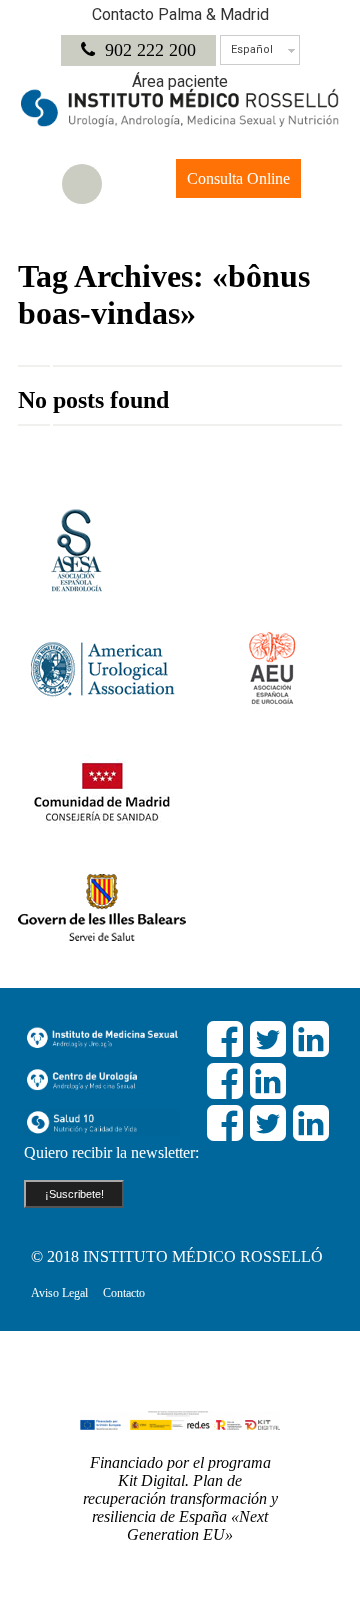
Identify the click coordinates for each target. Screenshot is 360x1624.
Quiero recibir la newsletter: (111, 1152)
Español (252, 49)
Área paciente (180, 81)
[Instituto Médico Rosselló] (180, 122)
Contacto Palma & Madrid (180, 14)
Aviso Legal (59, 1293)
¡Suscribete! (74, 1194)
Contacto (124, 1293)
